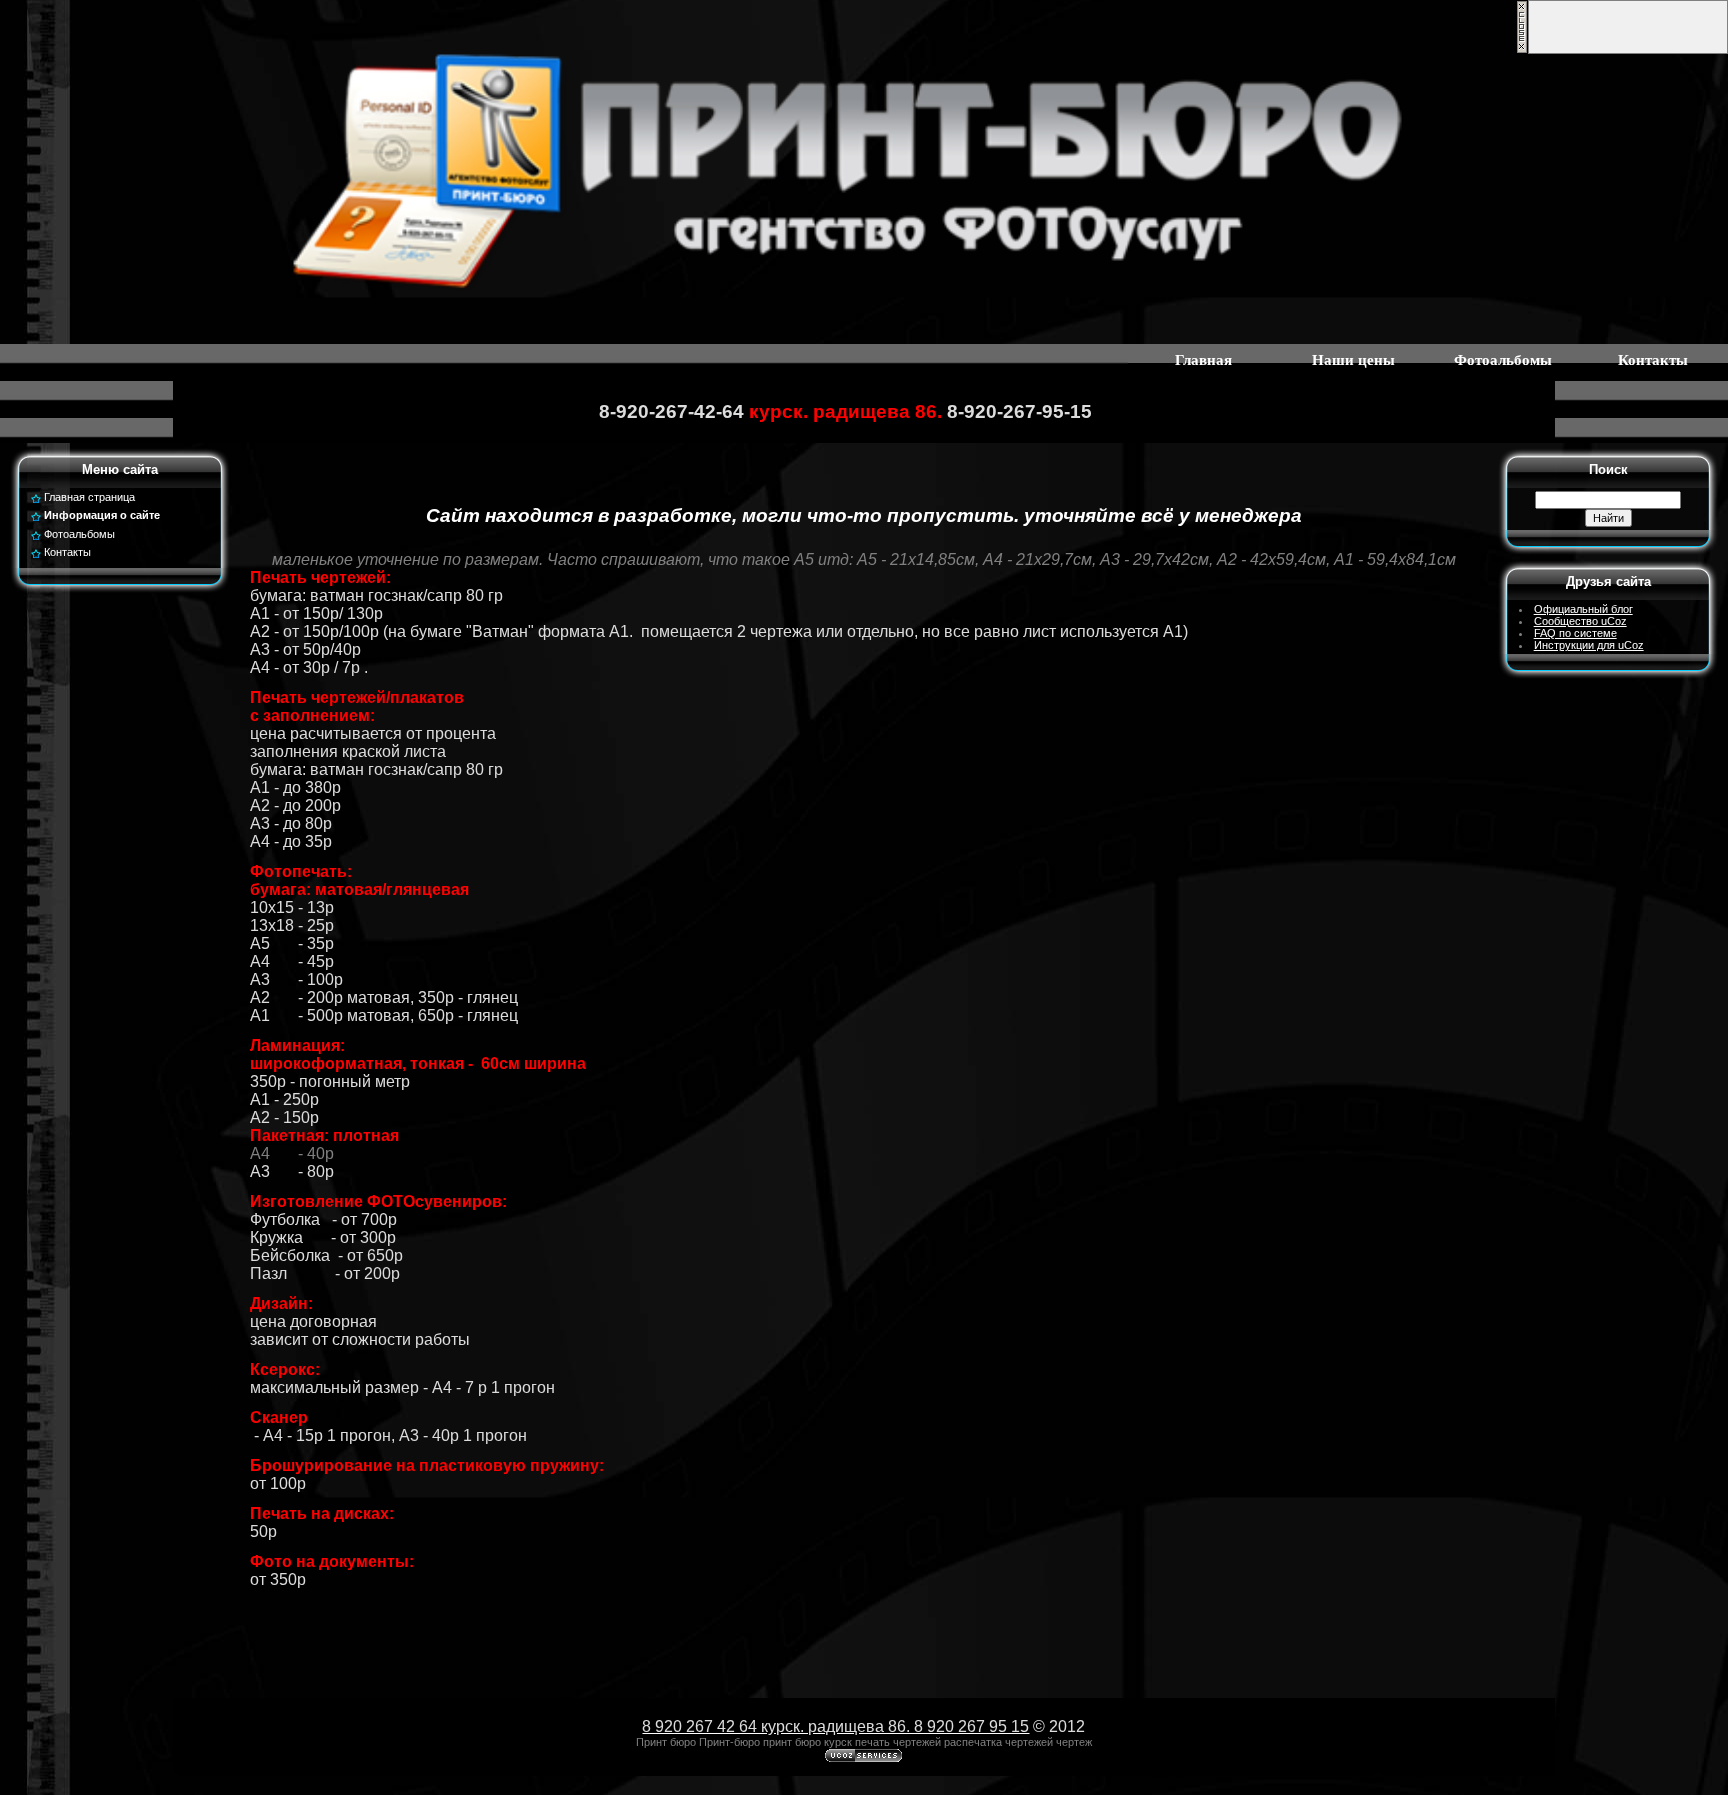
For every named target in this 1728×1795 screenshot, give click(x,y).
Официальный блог (1583, 609)
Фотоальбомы (1503, 360)
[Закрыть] (1522, 50)
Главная (1203, 360)
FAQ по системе (1575, 633)
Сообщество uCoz (1580, 621)
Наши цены (1353, 360)
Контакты (1653, 360)
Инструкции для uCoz (1589, 645)
